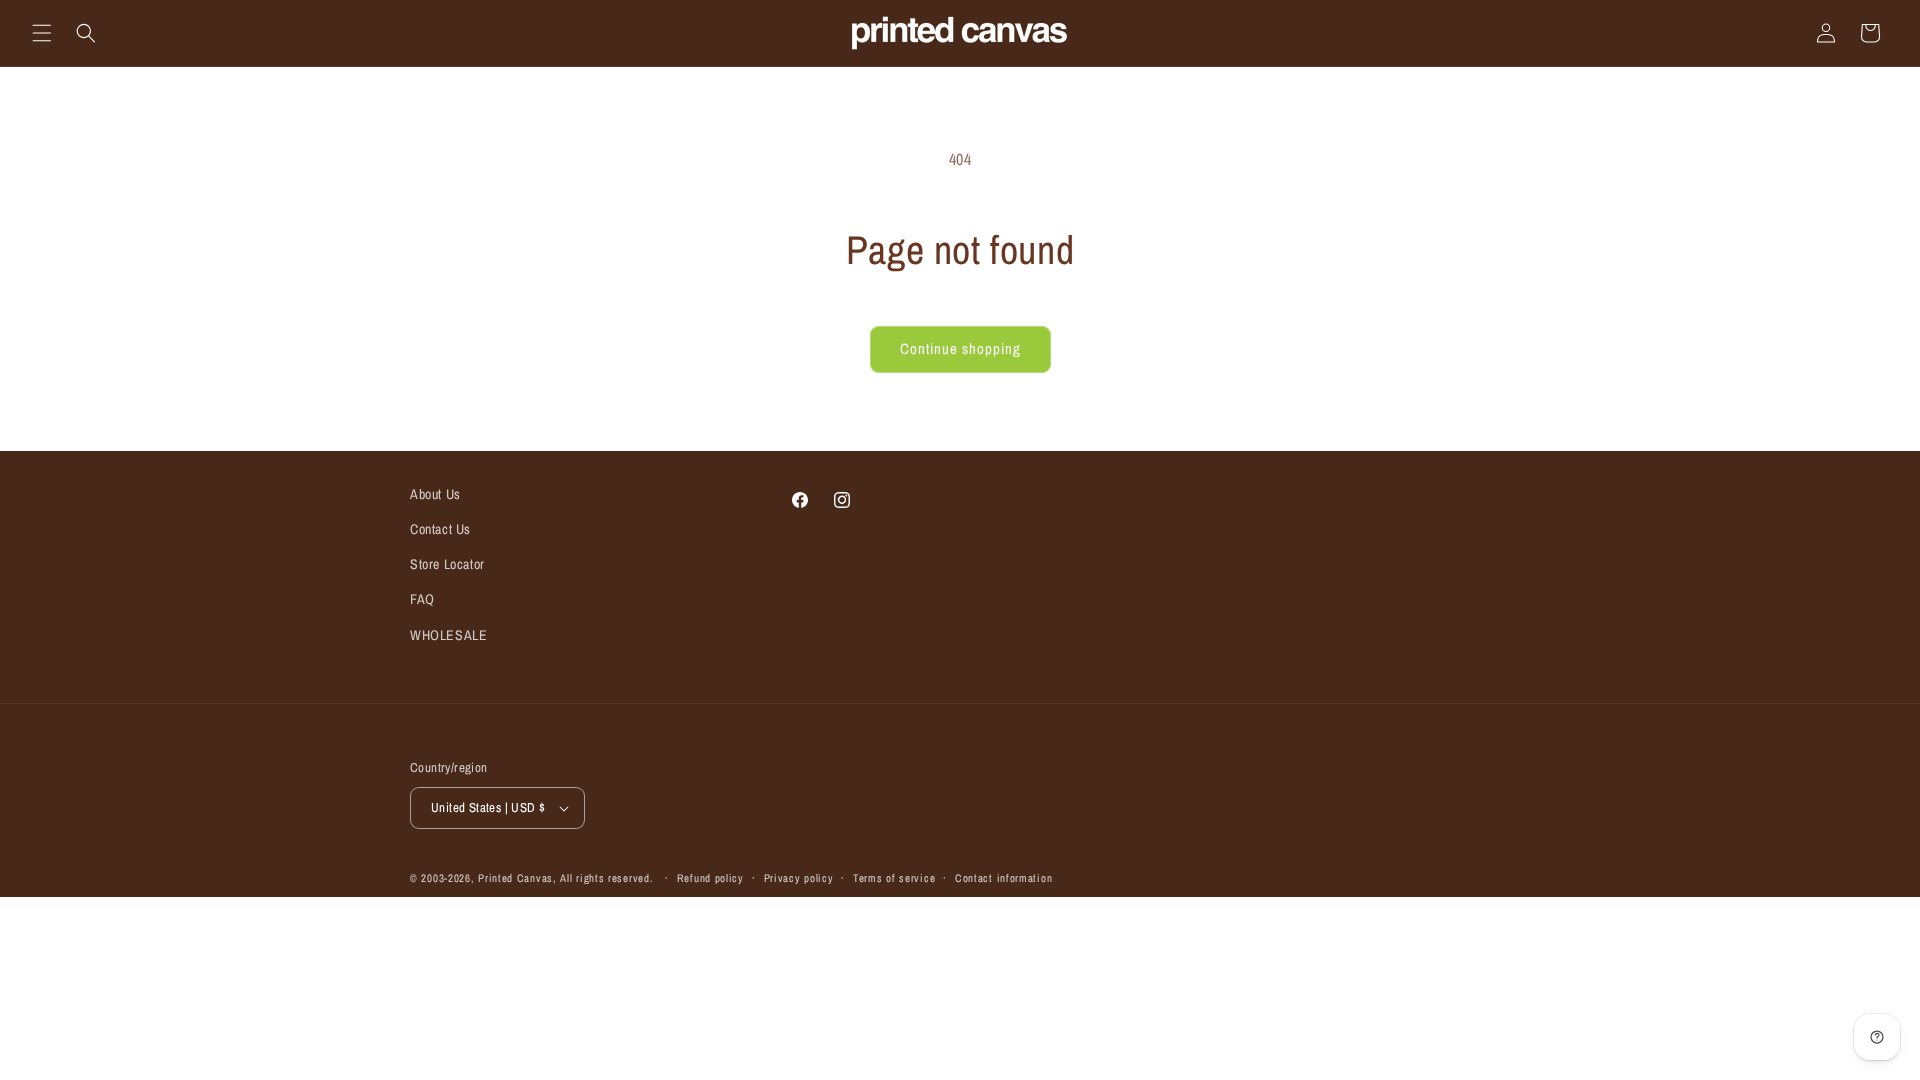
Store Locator (447, 564)
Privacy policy (799, 878)
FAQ (422, 599)
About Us (435, 494)
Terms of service (894, 878)
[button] (42, 33)
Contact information (1003, 878)
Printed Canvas (515, 878)
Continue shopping (960, 348)
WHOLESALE (448, 635)
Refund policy (710, 878)
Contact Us (440, 529)
